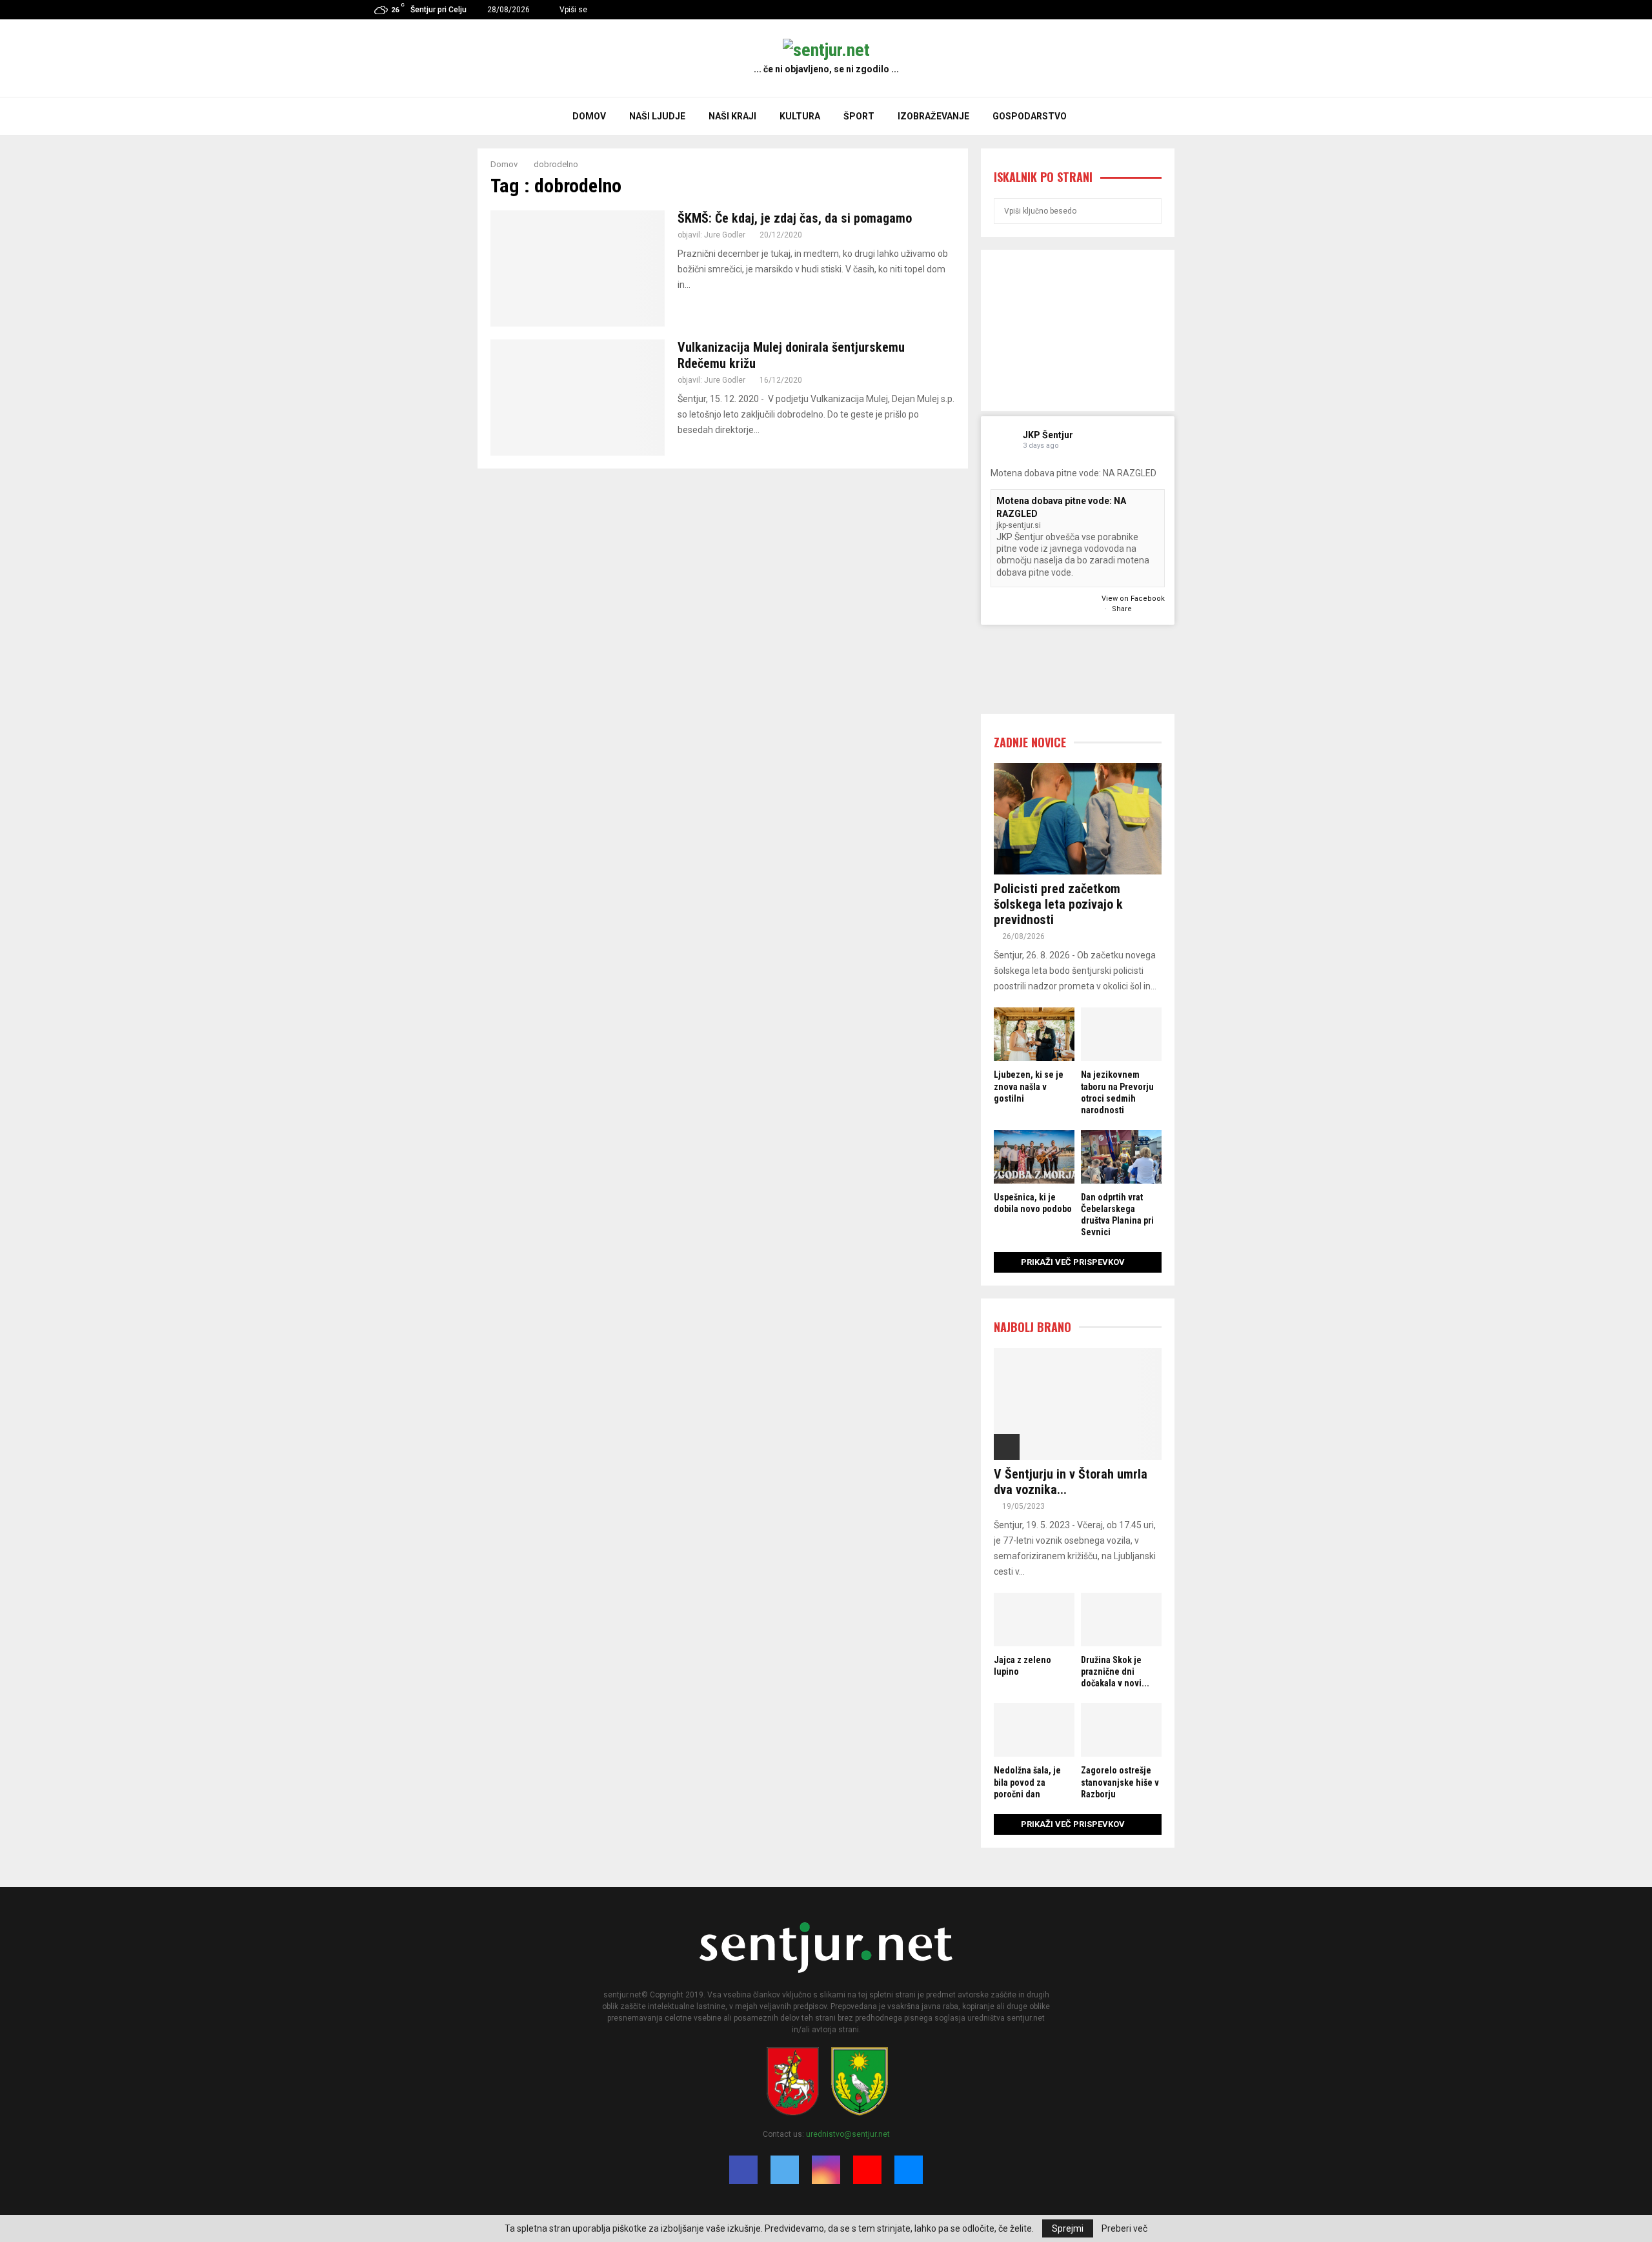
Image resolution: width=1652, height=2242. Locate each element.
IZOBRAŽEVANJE (933, 116)
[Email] (909, 2170)
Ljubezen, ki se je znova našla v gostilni (1029, 1086)
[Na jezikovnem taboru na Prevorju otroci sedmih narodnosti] (1121, 1034)
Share (1122, 609)
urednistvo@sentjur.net (848, 2134)
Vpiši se (572, 10)
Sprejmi (1068, 2228)
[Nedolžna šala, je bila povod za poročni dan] (1034, 1730)
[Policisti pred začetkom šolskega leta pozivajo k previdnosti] (1078, 819)
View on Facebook (1133, 599)
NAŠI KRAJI (732, 116)
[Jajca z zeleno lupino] (1034, 1620)
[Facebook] (743, 2170)
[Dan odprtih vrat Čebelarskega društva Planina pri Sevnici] (1121, 1157)
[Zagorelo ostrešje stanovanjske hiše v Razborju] (1121, 1730)
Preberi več (1124, 2228)
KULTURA (800, 116)
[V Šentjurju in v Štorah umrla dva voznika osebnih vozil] (1078, 1404)
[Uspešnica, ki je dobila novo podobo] (1034, 1157)
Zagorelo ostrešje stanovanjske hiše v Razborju (1120, 1782)
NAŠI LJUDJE (657, 116)
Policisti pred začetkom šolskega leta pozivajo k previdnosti (1058, 904)
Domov (589, 116)
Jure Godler (725, 235)
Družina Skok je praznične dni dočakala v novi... (1115, 1671)
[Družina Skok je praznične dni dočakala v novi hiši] (1121, 1620)
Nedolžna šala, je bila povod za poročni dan (1027, 1782)
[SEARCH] (1148, 211)
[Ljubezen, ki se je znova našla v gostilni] (1034, 1034)
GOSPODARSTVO (1030, 116)
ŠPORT (859, 116)
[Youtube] (867, 2170)
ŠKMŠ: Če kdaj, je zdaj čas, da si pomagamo (795, 218)
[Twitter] (785, 2170)
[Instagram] (826, 2170)
